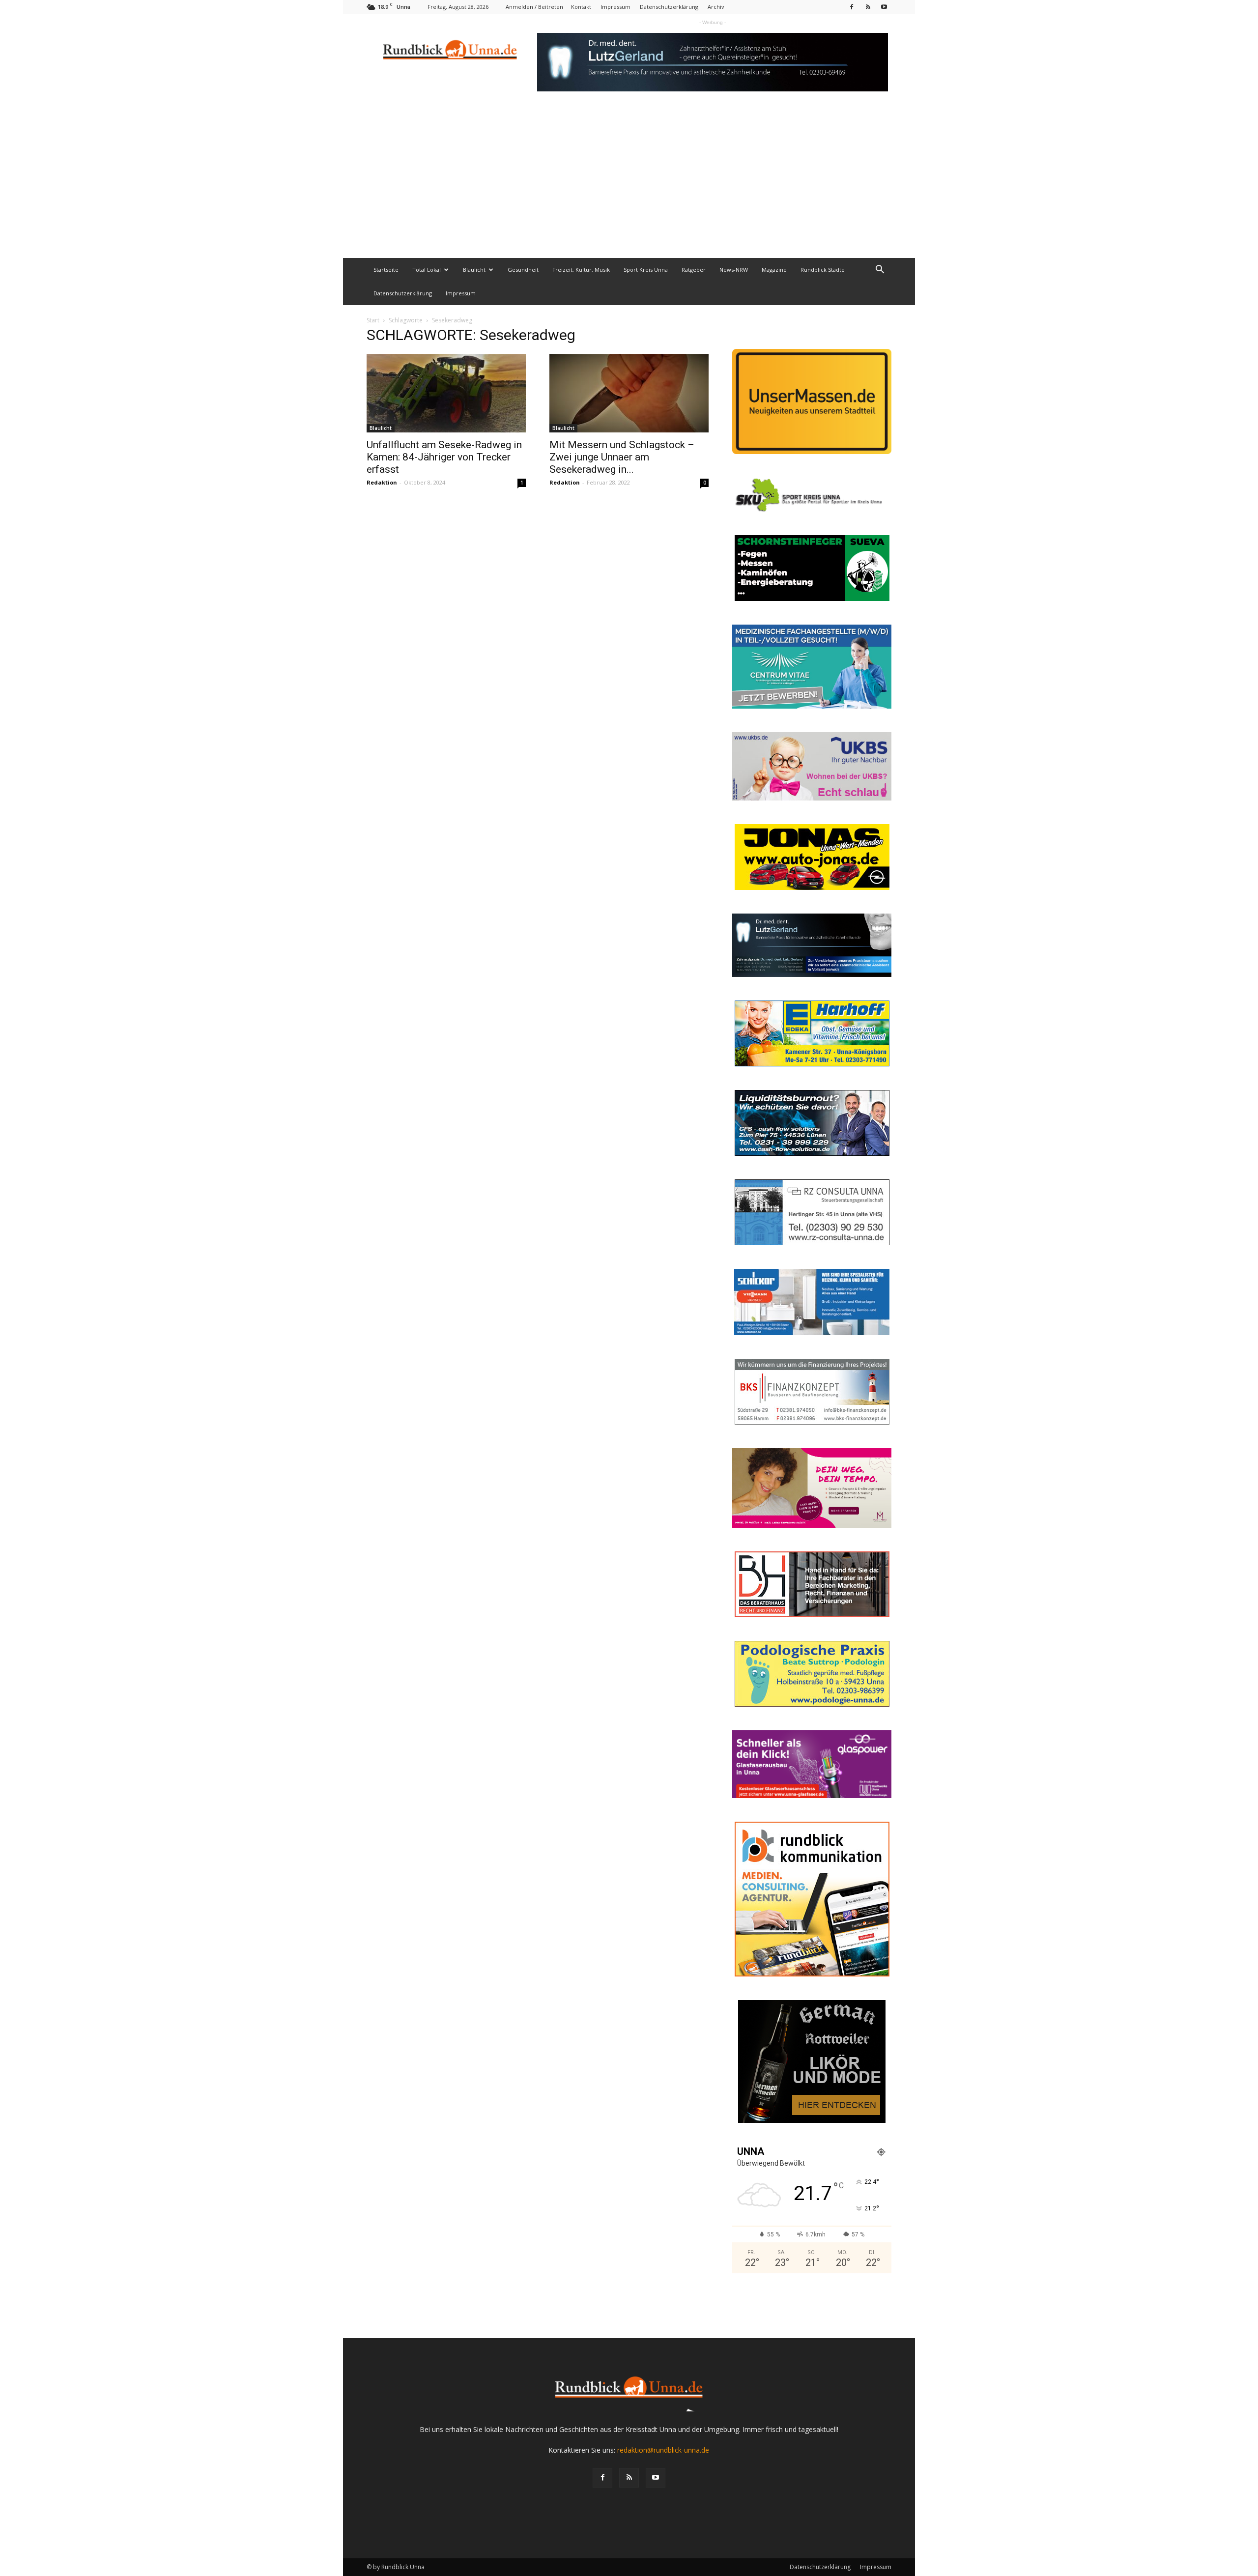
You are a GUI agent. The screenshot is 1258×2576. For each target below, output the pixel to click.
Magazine (774, 270)
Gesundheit (523, 270)
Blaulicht (474, 270)
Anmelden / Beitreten (534, 7)
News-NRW (734, 270)
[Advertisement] (629, 184)
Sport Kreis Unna (646, 270)
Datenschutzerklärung (669, 7)
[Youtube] (884, 7)
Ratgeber (694, 270)
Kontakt (581, 7)
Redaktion (382, 482)
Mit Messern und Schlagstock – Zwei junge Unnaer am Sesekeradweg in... (622, 457)
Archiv (716, 7)
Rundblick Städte (823, 270)
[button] (880, 271)
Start (373, 320)
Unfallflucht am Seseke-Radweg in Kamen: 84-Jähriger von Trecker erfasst (444, 457)
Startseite (386, 270)
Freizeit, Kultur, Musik (581, 270)
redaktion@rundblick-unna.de (663, 2450)
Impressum (615, 7)
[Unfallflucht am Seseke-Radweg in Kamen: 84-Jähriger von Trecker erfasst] (446, 393)
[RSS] (868, 7)
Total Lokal (427, 270)
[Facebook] (852, 7)
